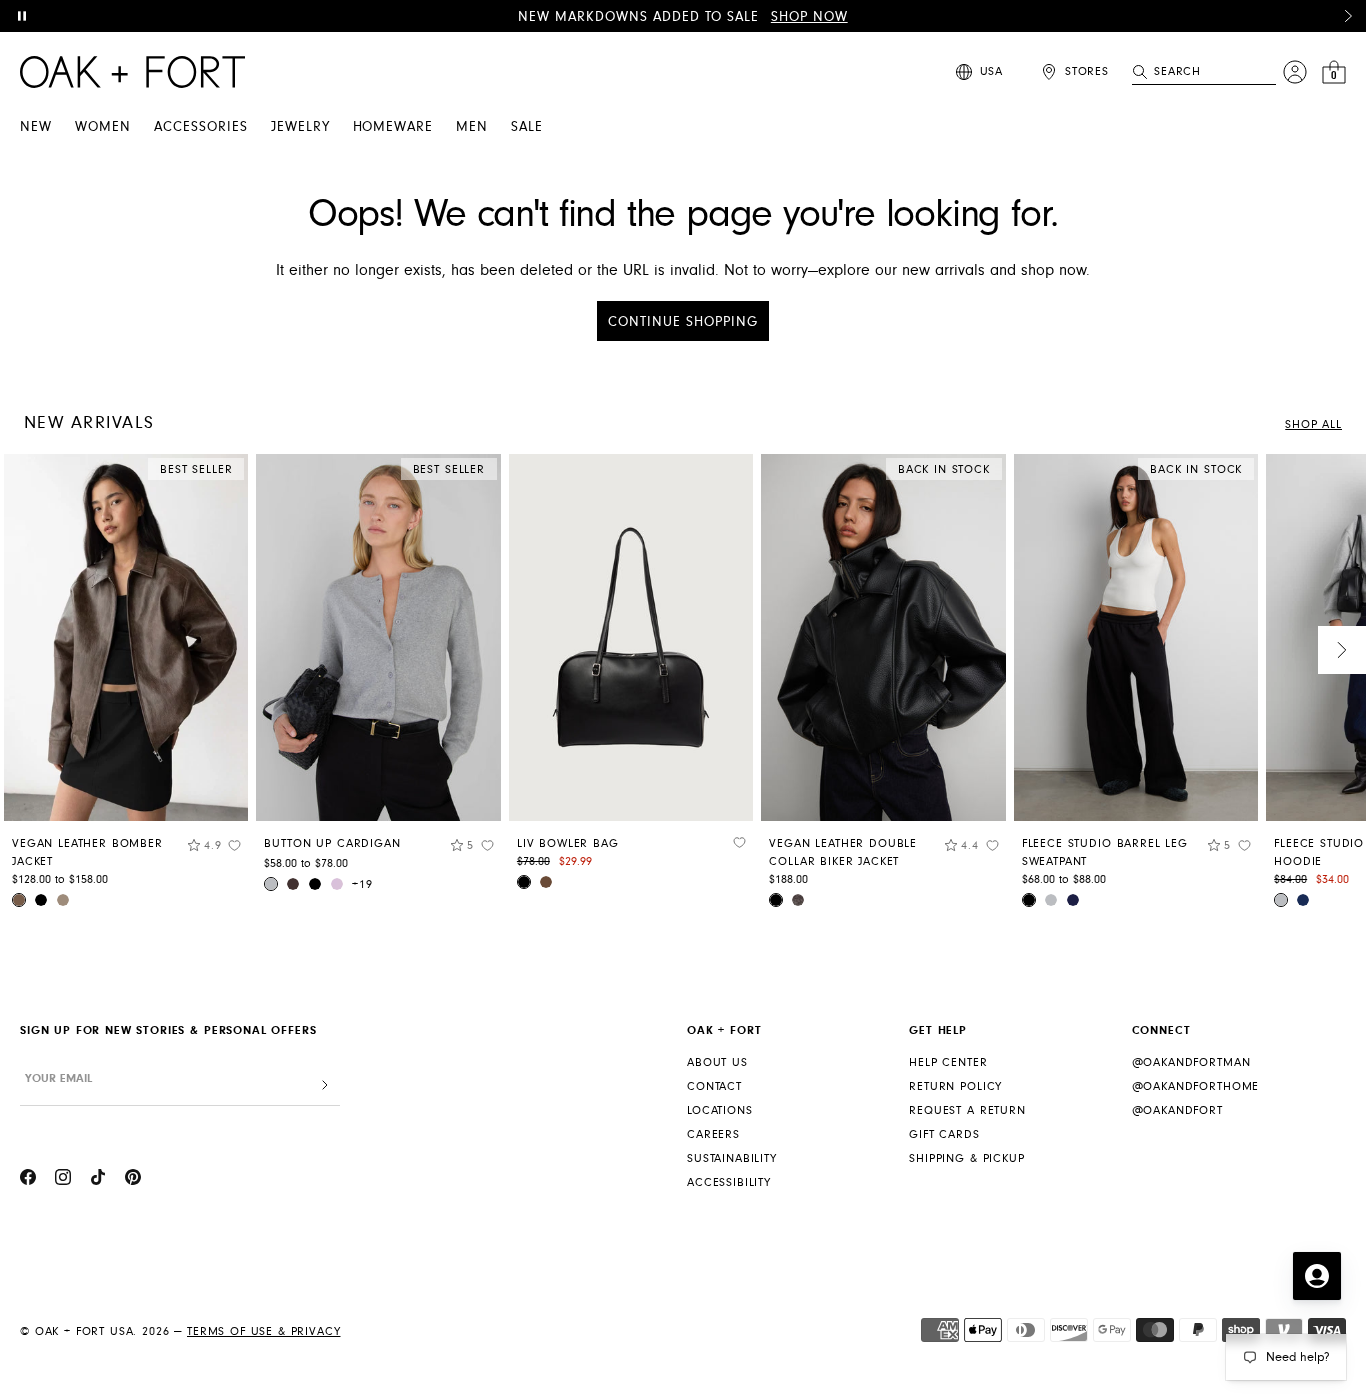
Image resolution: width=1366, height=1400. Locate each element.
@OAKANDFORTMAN (1191, 1062)
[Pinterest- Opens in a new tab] (133, 1180)
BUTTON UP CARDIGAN (332, 843)
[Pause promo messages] (22, 16)
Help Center (948, 1062)
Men (472, 127)
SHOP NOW (809, 17)
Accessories (201, 127)
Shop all (1313, 424)
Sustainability (732, 1158)
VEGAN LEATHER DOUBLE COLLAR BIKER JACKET (843, 852)
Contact (714, 1086)
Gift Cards (944, 1134)
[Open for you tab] (1317, 1276)
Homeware (393, 127)
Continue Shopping (683, 322)
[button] (1348, 16)
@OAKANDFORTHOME (1196, 1086)
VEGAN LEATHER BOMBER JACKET (87, 852)
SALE (527, 127)
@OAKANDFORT (1177, 1110)
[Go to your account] (1295, 72)
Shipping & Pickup (966, 1158)
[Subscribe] (325, 1085)
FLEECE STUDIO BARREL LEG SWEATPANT (1105, 852)
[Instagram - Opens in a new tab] (63, 1180)
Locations (720, 1110)
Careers (713, 1134)
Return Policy (955, 1086)
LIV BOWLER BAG (568, 843)
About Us (717, 1062)
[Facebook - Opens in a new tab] (28, 1180)
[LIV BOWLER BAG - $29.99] (631, 637)
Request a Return (967, 1110)
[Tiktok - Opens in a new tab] (98, 1180)
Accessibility (729, 1182)
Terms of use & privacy (263, 1331)
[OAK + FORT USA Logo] (132, 72)
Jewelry (300, 127)
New (36, 127)
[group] (126, 688)
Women (103, 127)
